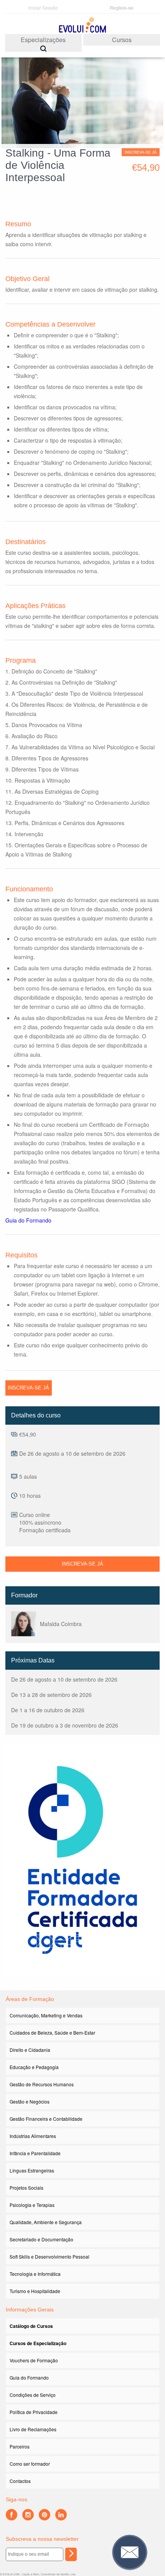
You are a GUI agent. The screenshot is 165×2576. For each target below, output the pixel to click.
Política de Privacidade (34, 2412)
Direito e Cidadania (30, 2050)
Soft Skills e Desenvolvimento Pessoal (49, 2256)
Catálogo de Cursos (31, 2326)
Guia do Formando (28, 1220)
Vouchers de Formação (34, 2360)
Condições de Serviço (33, 2395)
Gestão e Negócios (30, 2101)
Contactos (20, 2481)
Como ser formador (30, 2464)
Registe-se (122, 8)
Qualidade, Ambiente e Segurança (46, 2222)
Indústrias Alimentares (33, 2136)
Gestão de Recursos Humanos (42, 2084)
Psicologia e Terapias (32, 2205)
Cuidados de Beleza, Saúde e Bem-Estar (52, 2033)
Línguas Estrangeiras (32, 2170)
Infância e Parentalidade (35, 2153)
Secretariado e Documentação (41, 2239)
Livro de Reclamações (33, 2429)
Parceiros (20, 2446)
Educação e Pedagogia (34, 2067)
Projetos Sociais (26, 2188)
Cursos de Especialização (38, 2343)
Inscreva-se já (141, 152)
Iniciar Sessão (43, 7)
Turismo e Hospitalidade (35, 2291)
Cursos (122, 40)
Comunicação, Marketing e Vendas (46, 2015)
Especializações (43, 40)
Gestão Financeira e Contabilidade (46, 2119)
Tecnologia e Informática (35, 2274)
